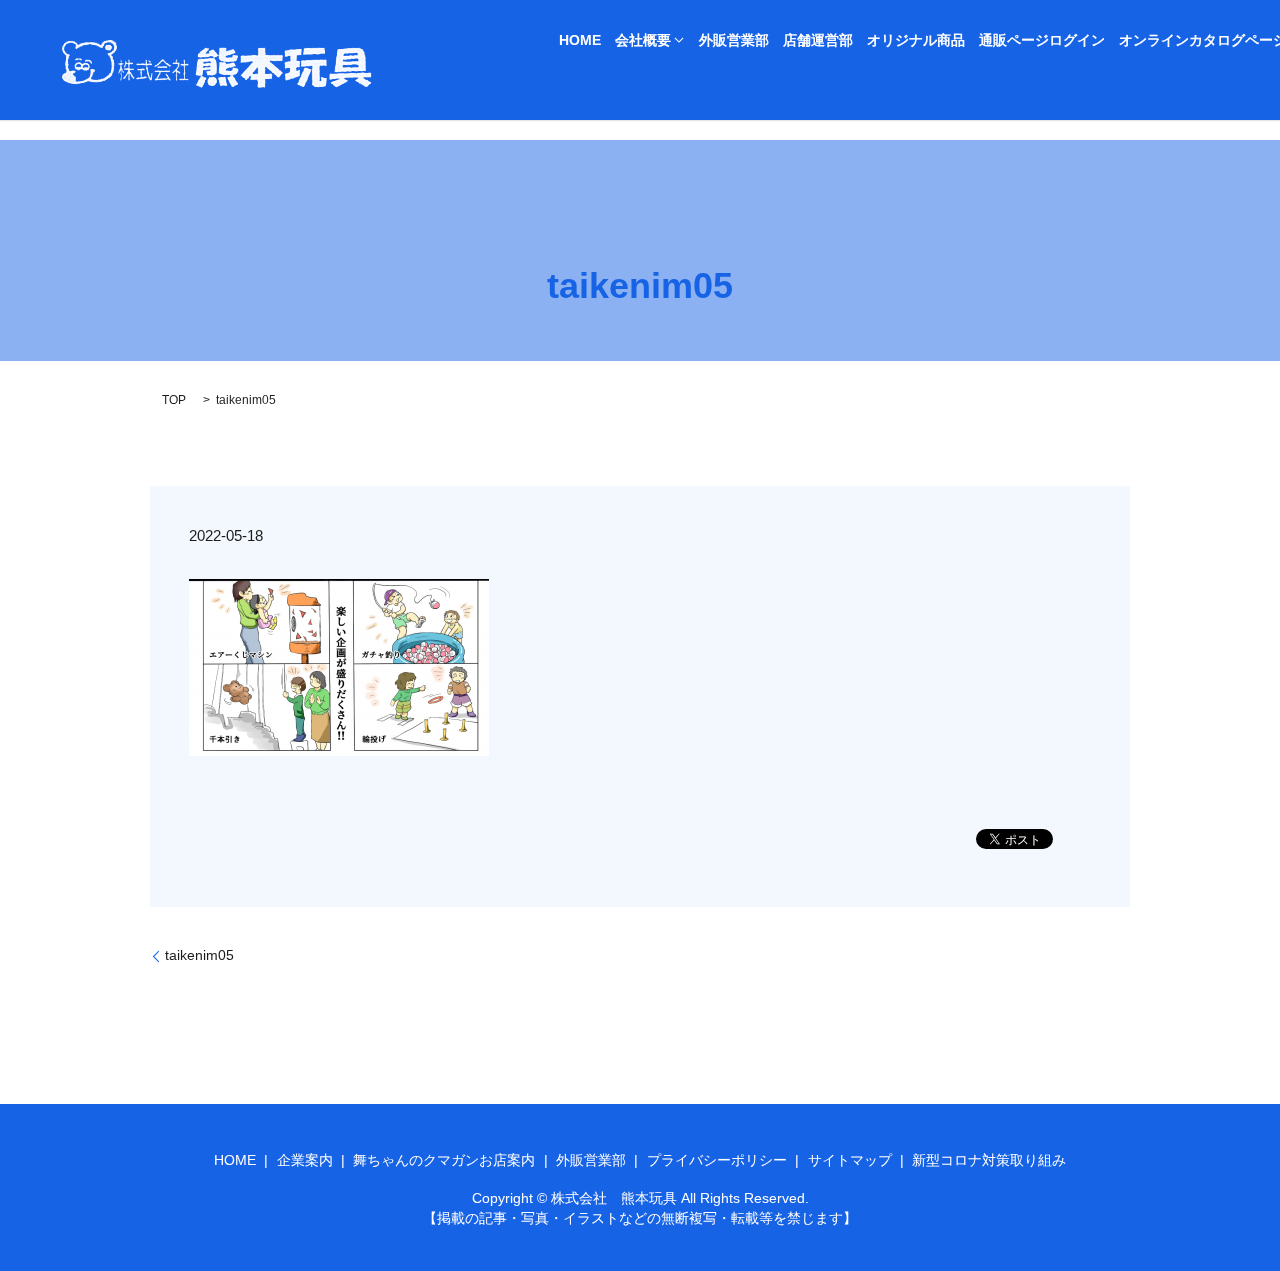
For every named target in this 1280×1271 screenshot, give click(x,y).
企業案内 (305, 1160)
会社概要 (643, 40)
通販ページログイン (1042, 40)
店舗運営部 (818, 40)
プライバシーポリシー (717, 1160)
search (574, 75)
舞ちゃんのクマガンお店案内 (444, 1160)
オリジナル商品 (916, 40)
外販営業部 (734, 40)
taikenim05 (199, 955)
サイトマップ (850, 1160)
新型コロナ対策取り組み (989, 1160)
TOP (174, 400)
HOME (580, 40)
